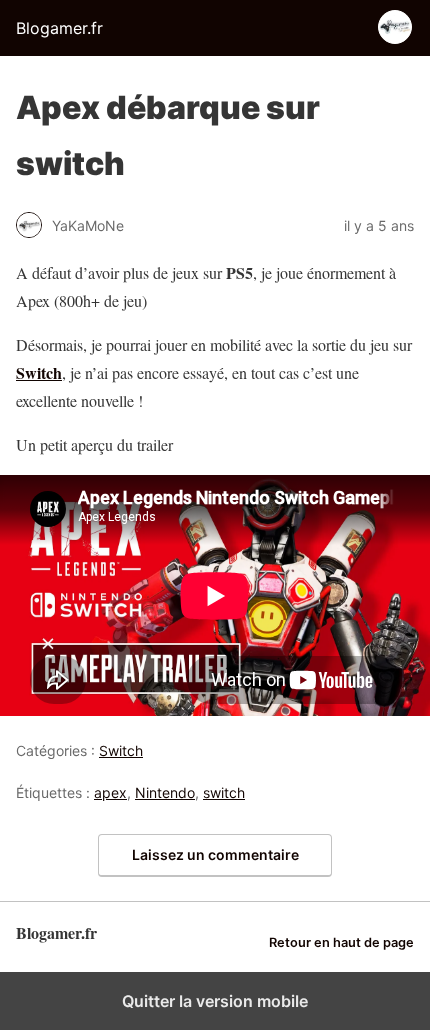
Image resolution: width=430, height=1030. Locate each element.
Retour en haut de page (341, 942)
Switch (39, 372)
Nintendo (165, 792)
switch (224, 792)
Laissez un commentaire (215, 854)
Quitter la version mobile (215, 1001)
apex (110, 792)
